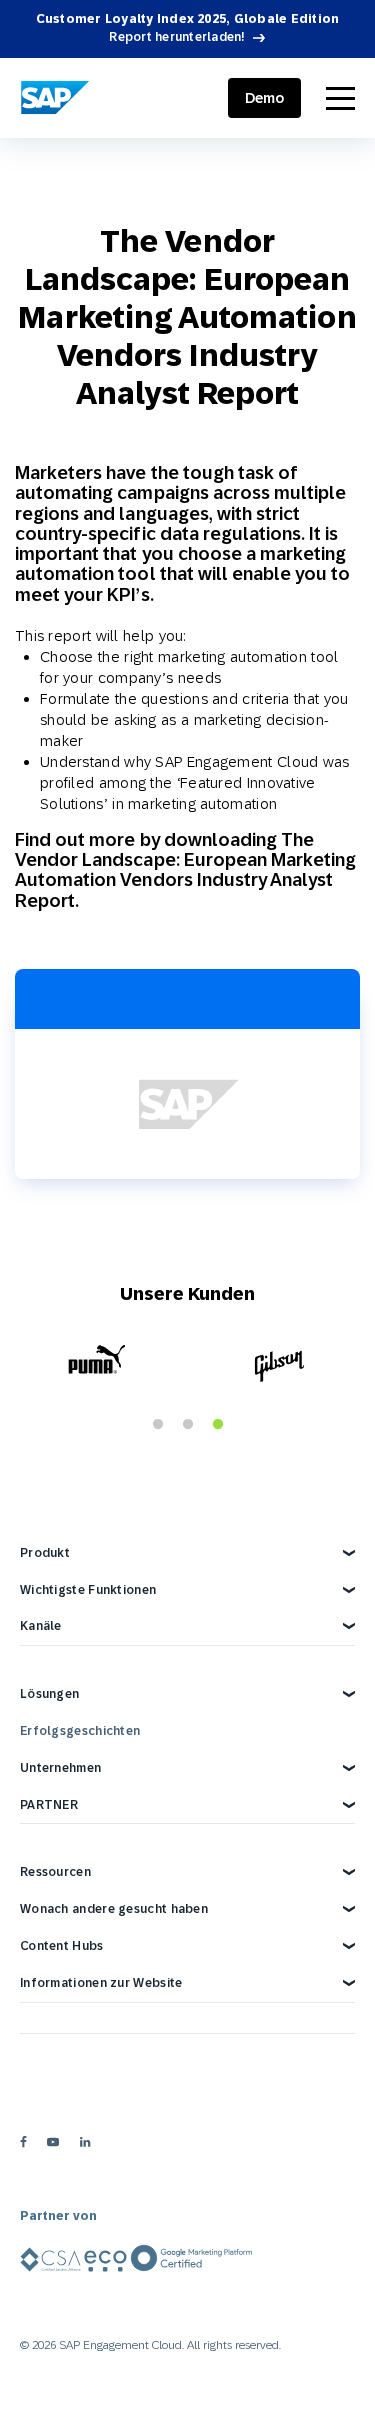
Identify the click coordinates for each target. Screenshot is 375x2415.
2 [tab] (188, 1425)
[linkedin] (85, 2142)
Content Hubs (62, 1946)
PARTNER (49, 1805)
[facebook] (23, 2142)
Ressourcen (55, 1872)
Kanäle (41, 1626)
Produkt (45, 1553)
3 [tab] (218, 1425)
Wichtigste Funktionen (88, 1590)
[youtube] (53, 2142)
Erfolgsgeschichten (80, 1731)
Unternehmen (60, 1768)
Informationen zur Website (101, 1983)
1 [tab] (158, 1425)
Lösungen (49, 1694)
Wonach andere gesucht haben (114, 1909)
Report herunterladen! (177, 37)
